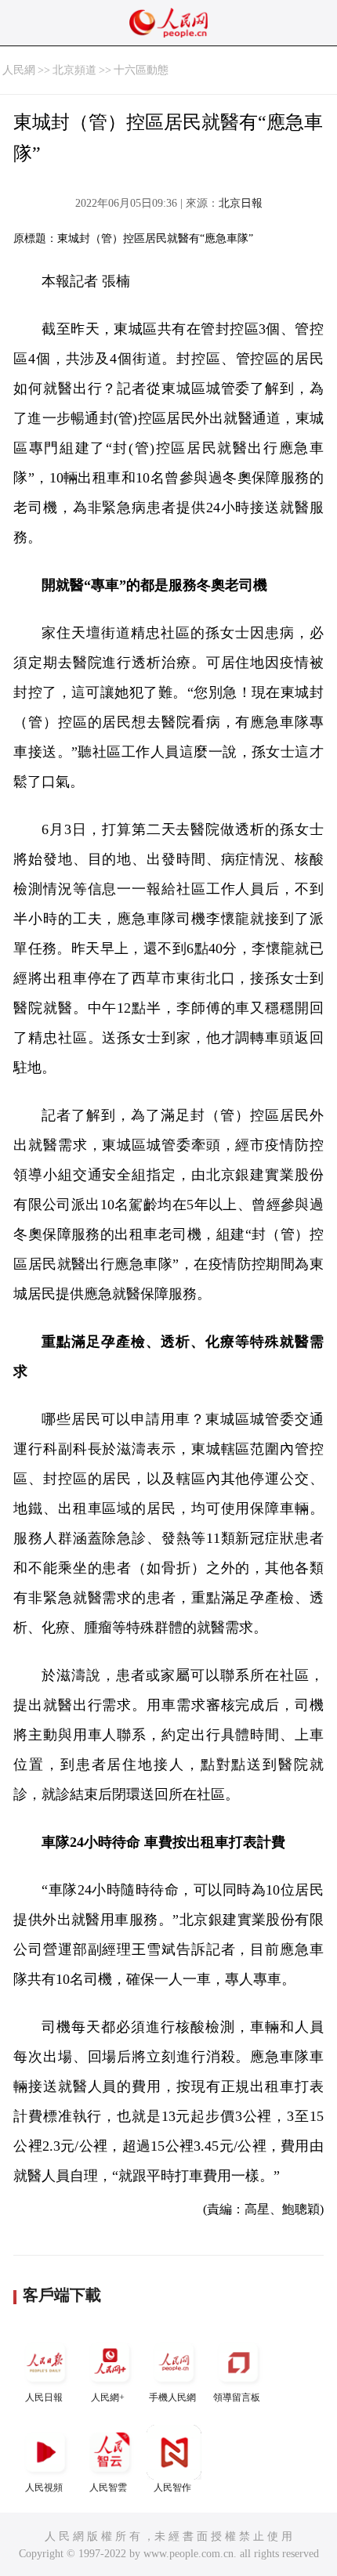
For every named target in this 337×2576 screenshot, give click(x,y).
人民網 (19, 70)
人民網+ (108, 2397)
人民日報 (44, 2397)
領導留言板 (237, 2397)
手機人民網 (172, 2397)
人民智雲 (108, 2487)
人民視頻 (44, 2487)
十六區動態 (141, 70)
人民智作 (172, 2487)
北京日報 (241, 203)
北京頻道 (74, 70)
